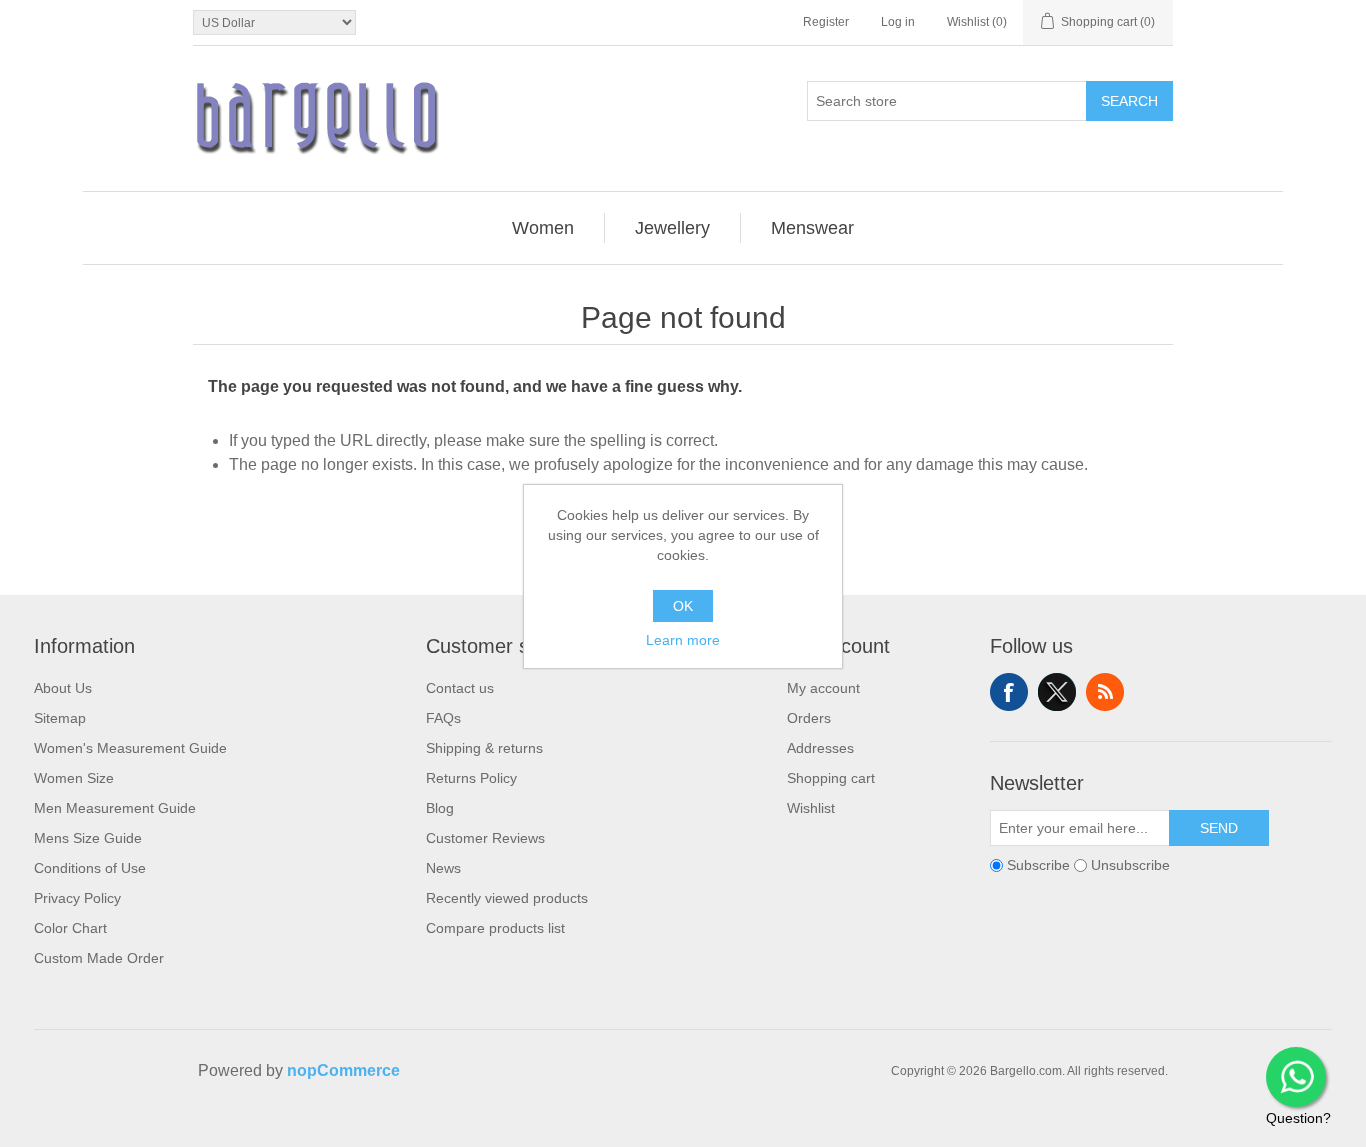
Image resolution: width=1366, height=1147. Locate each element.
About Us (63, 688)
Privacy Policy (77, 898)
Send (1219, 828)
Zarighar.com (755, 1129)
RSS (1105, 692)
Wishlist (811, 808)
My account (823, 688)
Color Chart (70, 928)
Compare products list (495, 928)
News (443, 868)
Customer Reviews (485, 838)
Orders (809, 718)
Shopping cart (831, 778)
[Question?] (1296, 1077)
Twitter (1057, 692)
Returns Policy (471, 778)
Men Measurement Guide (115, 808)
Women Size (74, 778)
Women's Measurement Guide (130, 748)
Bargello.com (652, 1129)
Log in (898, 22)
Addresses (820, 748)
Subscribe (1038, 865)
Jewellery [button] (672, 228)
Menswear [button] (812, 228)
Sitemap (60, 718)
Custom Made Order (99, 958)
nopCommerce (343, 1070)
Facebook (1009, 692)
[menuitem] (543, 228)
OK (683, 606)
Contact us (460, 688)
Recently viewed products (507, 898)
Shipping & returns (484, 748)
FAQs (443, 718)
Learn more (683, 640)
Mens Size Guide (88, 838)
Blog (440, 808)
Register (826, 22)
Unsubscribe (1130, 865)
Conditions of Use (90, 868)
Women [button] (543, 228)
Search (1129, 101)
